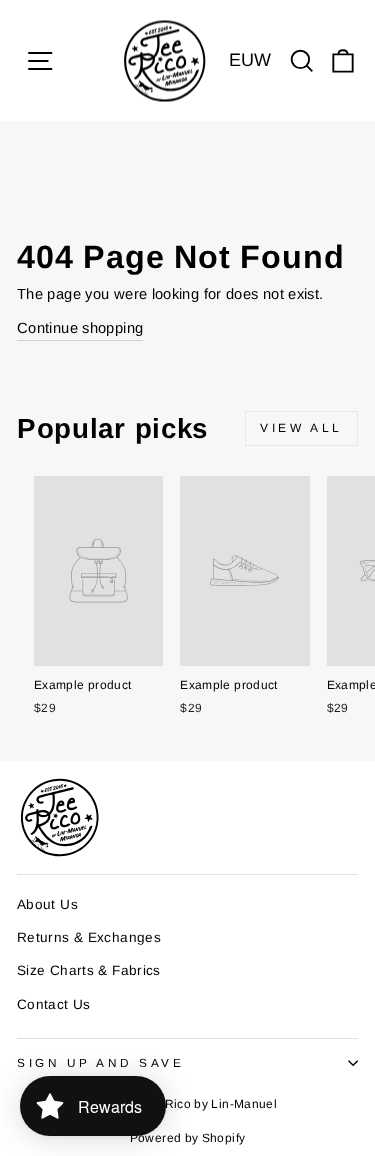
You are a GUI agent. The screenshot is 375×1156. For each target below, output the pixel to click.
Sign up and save (101, 1062)
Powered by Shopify (188, 1138)
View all (301, 428)
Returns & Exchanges (89, 937)
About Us (47, 904)
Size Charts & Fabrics (89, 970)
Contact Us (54, 1004)
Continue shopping (80, 328)
